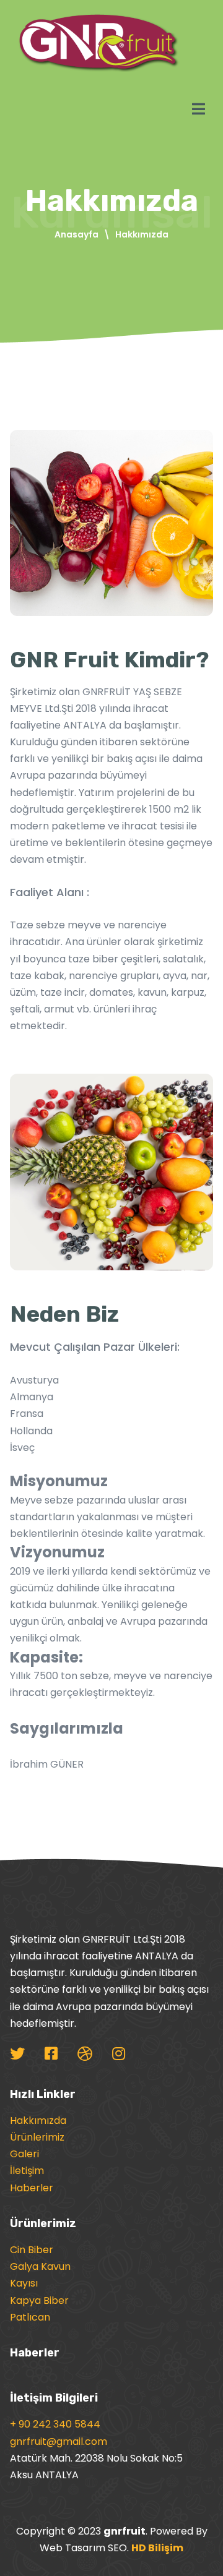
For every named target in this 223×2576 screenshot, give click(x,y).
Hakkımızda (38, 2120)
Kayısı (24, 2283)
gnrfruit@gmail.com (59, 2441)
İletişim (27, 2171)
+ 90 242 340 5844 (55, 2424)
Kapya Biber (39, 2300)
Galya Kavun (40, 2266)
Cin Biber (32, 2250)
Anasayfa (77, 234)
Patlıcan (30, 2317)
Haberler (32, 2188)
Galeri (24, 2154)
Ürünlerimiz (37, 2137)
